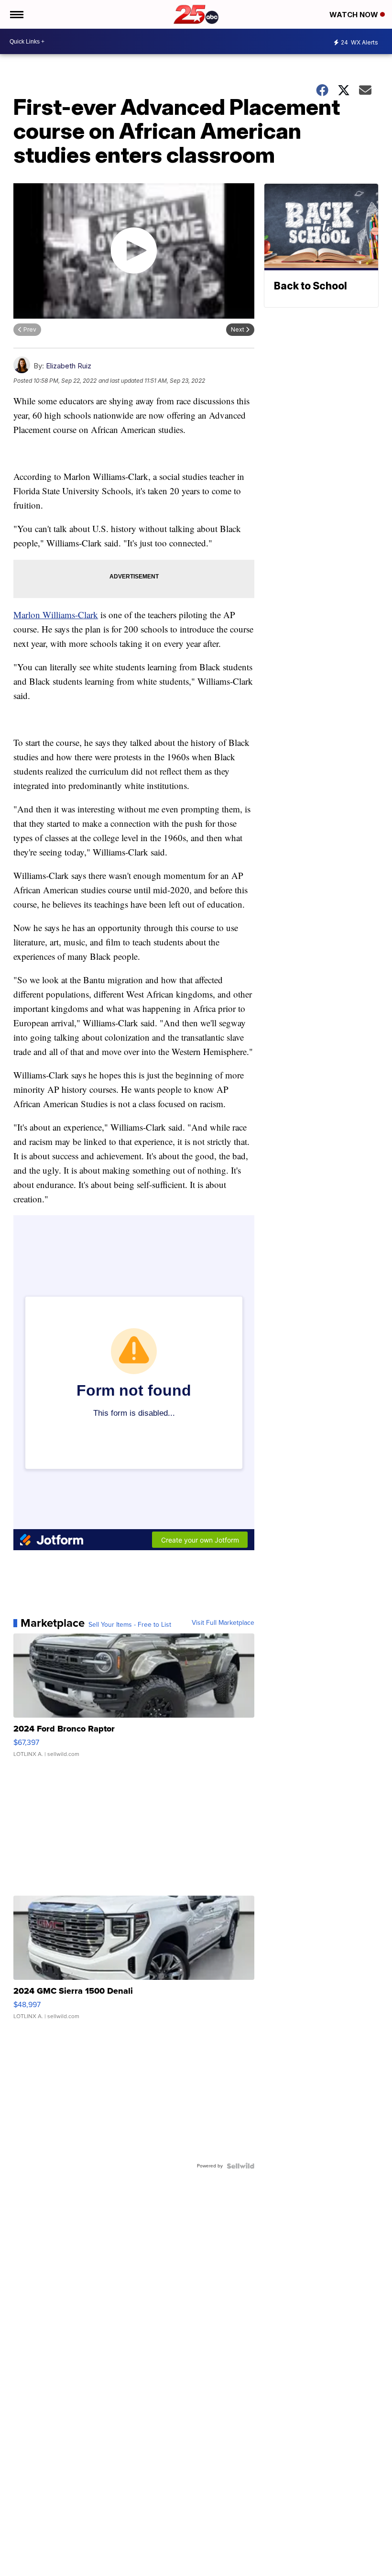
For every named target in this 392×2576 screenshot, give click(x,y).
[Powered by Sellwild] (240, 2166)
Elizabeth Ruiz (69, 366)
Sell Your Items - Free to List (130, 1625)
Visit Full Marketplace (223, 1623)
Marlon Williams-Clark (56, 615)
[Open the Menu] (16, 14)
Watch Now (355, 15)
